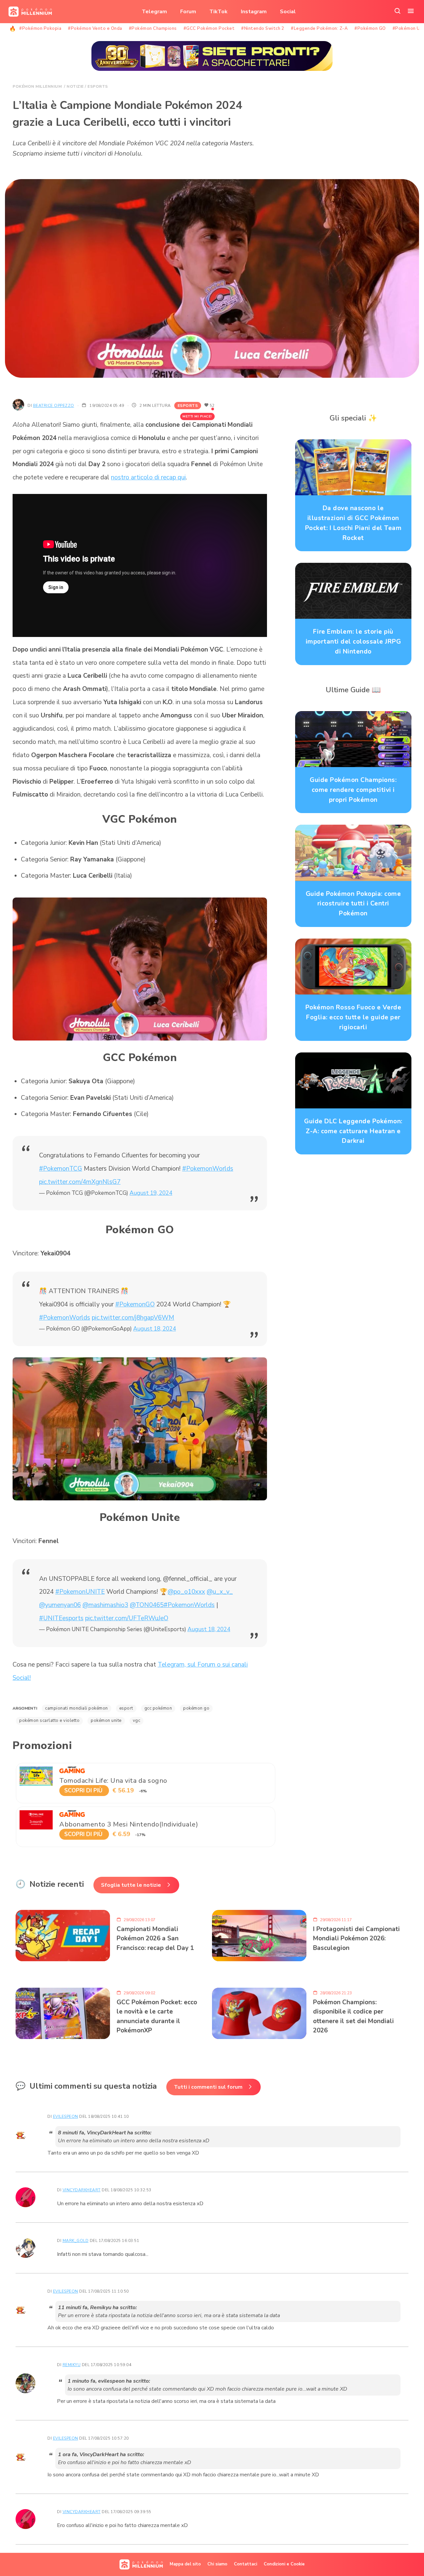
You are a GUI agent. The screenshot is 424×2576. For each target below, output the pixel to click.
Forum (188, 12)
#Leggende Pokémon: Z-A (319, 28)
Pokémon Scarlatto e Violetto (49, 1721)
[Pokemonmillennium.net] (28, 12)
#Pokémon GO (370, 28)
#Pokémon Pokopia (40, 28)
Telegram (154, 12)
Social (288, 12)
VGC (137, 1721)
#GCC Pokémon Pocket (209, 28)
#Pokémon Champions (153, 28)
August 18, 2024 (155, 1329)
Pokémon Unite (106, 1721)
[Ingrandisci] (258, 906)
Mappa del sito (185, 2564)
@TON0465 (147, 1605)
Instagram (254, 12)
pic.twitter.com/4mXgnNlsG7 (80, 1182)
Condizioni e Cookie (284, 2564)
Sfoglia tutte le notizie (131, 1885)
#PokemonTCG (61, 1169)
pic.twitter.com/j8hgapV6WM (133, 1318)
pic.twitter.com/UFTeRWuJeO (127, 1618)
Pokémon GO (196, 1708)
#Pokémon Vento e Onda (95, 28)
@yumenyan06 (60, 1605)
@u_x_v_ (220, 1592)
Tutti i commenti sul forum (208, 2087)
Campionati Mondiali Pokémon (77, 1708)
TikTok (218, 12)
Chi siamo (217, 2564)
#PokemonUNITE (80, 1592)
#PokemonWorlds (208, 1169)
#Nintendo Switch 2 (263, 28)
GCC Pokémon (158, 1708)
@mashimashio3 (105, 1605)
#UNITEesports (61, 1618)
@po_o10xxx (186, 1592)
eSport (126, 1708)
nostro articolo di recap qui (148, 477)
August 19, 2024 (151, 1193)
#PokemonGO (135, 1304)
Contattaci (245, 2564)
